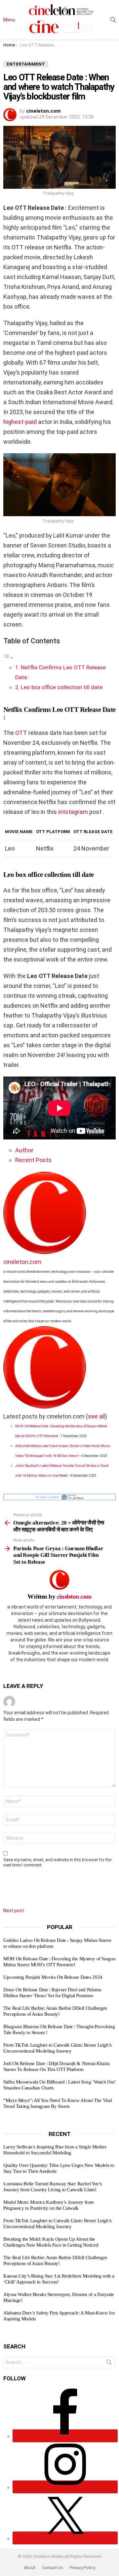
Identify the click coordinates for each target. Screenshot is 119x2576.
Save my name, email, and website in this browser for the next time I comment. (57, 1862)
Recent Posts (33, 1160)
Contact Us (53, 2568)
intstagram (73, 812)
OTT (21, 733)
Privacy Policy (82, 2568)
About (30, 2568)
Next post (14, 1911)
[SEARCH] (113, 20)
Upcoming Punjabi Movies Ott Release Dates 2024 (53, 1977)
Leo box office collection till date (62, 687)
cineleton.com (22, 1262)
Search (109, 2364)
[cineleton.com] (45, 1252)
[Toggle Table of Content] (8, 657)
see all (97, 1416)
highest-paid (20, 422)
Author (24, 1150)
